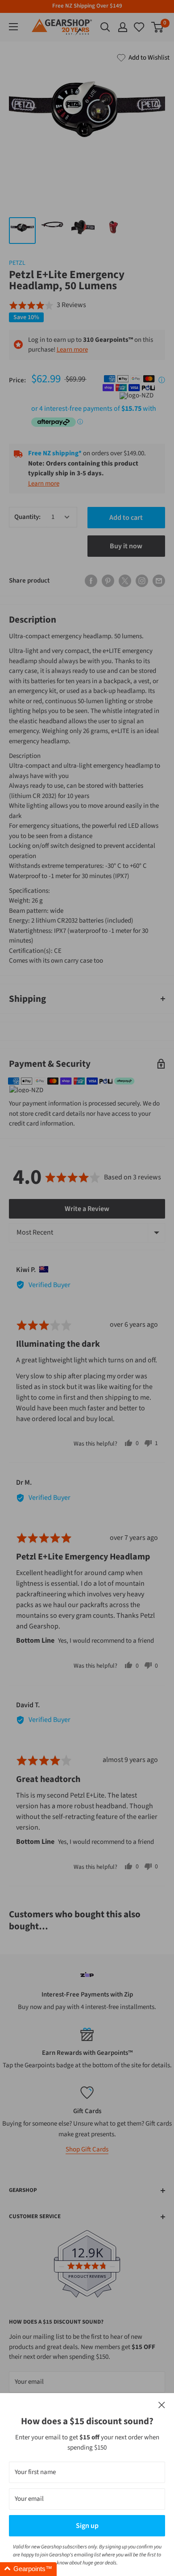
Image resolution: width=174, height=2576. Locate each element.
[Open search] (105, 27)
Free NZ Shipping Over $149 (87, 6)
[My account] (123, 27)
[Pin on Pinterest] (108, 581)
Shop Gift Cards (87, 2149)
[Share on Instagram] (142, 581)
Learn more (72, 350)
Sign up (87, 2526)
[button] (48, 305)
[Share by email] (159, 581)
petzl (17, 263)
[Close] (162, 2405)
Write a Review (87, 1209)
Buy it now (126, 546)
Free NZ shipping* (55, 453)
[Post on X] (125, 581)
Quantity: (27, 517)
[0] (140, 27)
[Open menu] (13, 27)
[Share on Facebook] (91, 581)
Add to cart (126, 518)
